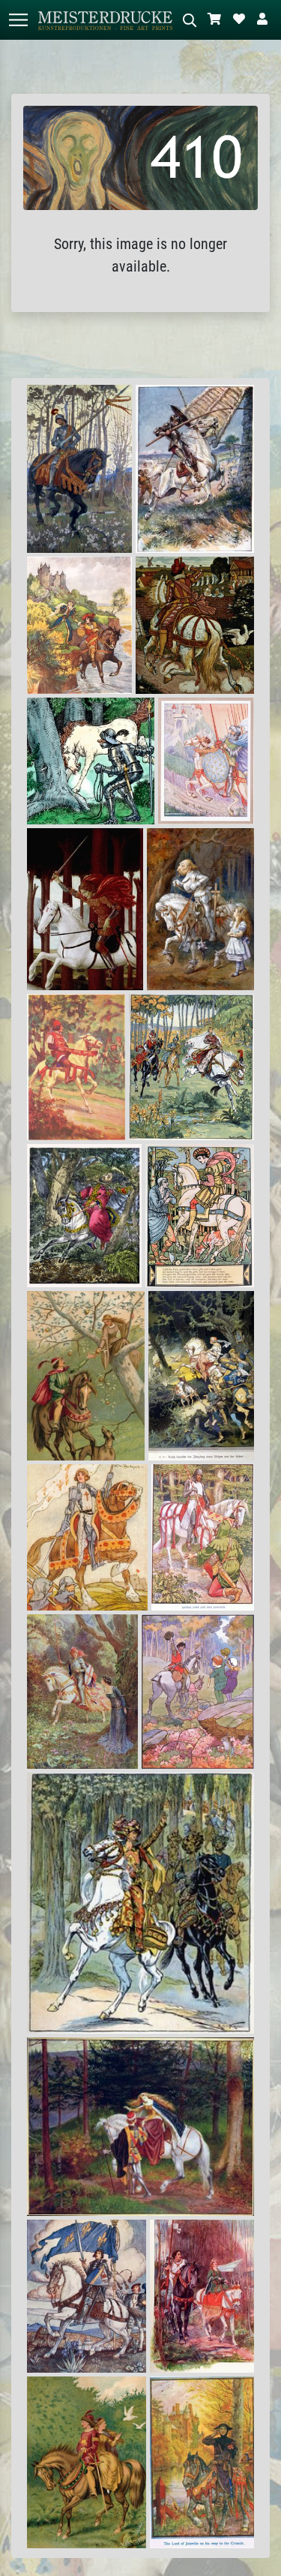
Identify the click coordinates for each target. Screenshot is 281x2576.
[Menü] (18, 20)
